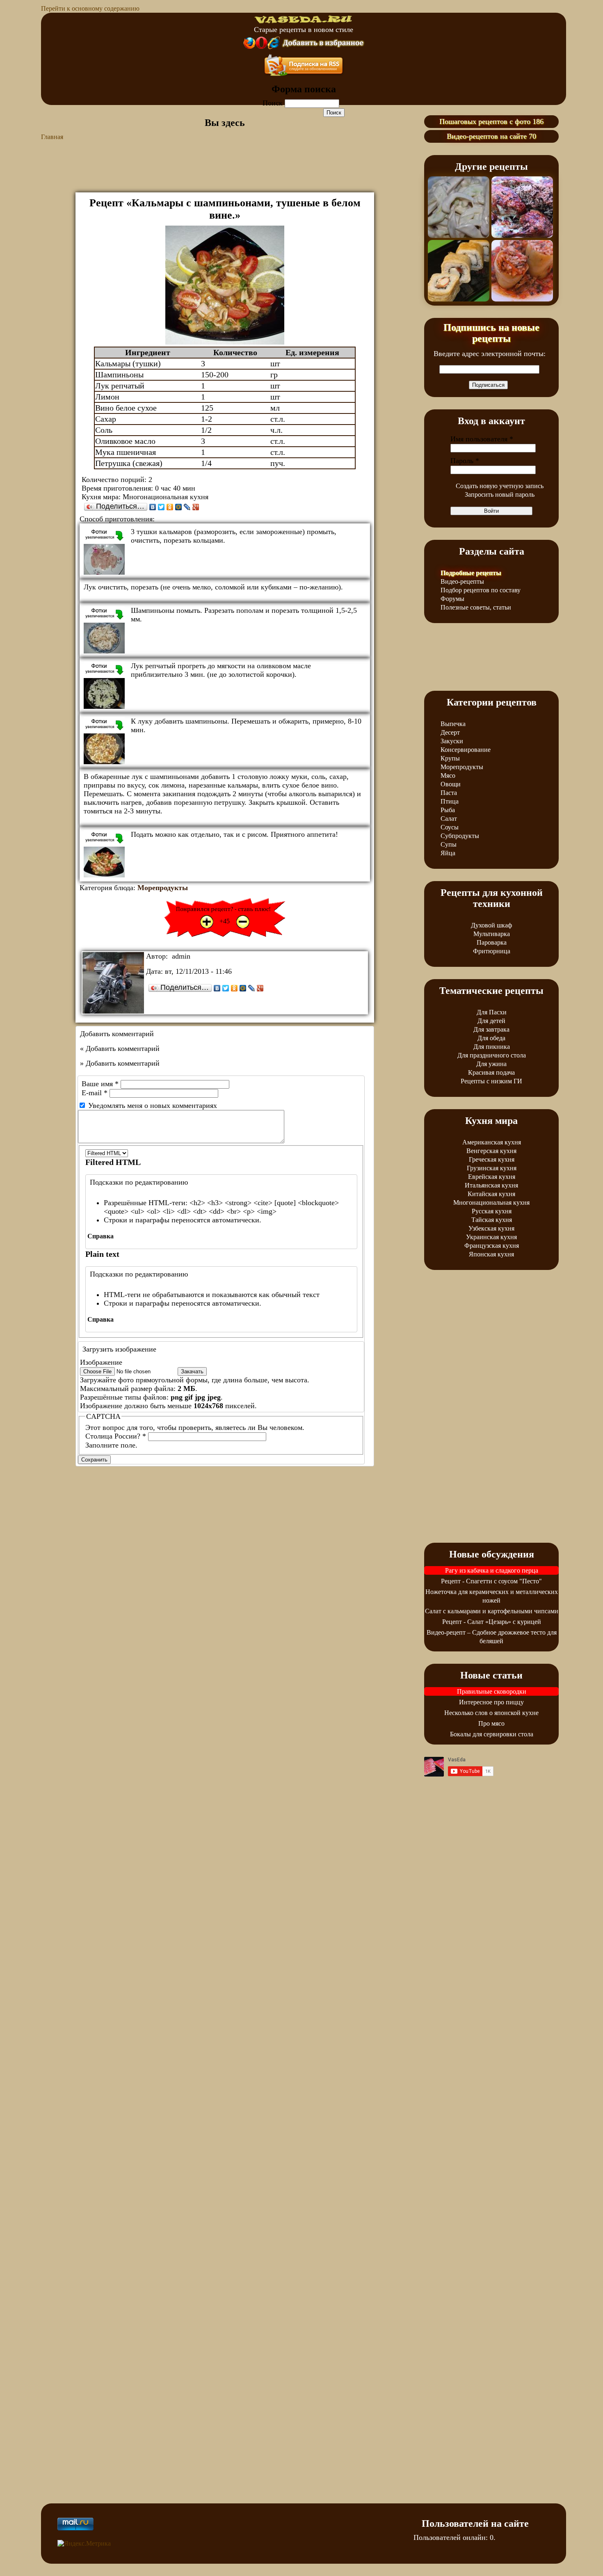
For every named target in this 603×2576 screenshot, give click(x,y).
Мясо (448, 775)
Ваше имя (100, 1084)
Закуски (452, 741)
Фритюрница (492, 951)
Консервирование (466, 750)
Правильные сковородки (492, 1691)
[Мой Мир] (179, 507)
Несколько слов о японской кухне (491, 1713)
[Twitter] (161, 507)
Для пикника (492, 1047)
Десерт (450, 732)
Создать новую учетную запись (500, 486)
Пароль (465, 461)
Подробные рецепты (471, 573)
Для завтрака (491, 1029)
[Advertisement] (225, 172)
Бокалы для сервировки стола (492, 1734)
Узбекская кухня (491, 1228)
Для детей (491, 1021)
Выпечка (453, 724)
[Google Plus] (196, 507)
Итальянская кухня (491, 1185)
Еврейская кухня (492, 1177)
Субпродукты (460, 836)
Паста (449, 793)
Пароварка (492, 942)
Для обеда (491, 1038)
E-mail (95, 1093)
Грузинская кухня (492, 1168)
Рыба (448, 810)
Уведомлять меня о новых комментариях (153, 1105)
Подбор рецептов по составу (481, 590)
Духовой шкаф (491, 925)
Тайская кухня (492, 1220)
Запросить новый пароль (500, 494)
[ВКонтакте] (153, 507)
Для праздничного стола (492, 1055)
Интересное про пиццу (491, 1702)
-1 (243, 922)
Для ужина (491, 1064)
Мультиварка (492, 934)
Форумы (452, 599)
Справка (100, 1236)
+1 (207, 922)
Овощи (451, 784)
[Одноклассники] (170, 507)
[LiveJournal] (187, 507)
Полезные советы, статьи (476, 607)
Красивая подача (491, 1072)
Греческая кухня (492, 1159)
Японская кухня (491, 1254)
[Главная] (304, 21)
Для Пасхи (492, 1012)
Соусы (450, 827)
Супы (449, 844)
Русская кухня (492, 1211)
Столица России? (116, 1436)
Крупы (450, 758)
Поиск (274, 103)
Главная (52, 137)
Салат (449, 819)
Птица (450, 801)
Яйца (448, 853)
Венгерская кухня (491, 1151)
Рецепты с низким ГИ (491, 1081)
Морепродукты (163, 888)
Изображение (101, 1362)
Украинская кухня (491, 1237)
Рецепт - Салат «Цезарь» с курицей (492, 1622)
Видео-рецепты (462, 581)
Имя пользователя (482, 439)
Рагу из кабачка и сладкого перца (492, 1570)
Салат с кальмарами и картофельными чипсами (492, 1611)
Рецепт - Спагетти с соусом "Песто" (491, 1581)
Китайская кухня (491, 1194)
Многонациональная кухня (491, 1202)
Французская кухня (492, 1246)
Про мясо (491, 1723)
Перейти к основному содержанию (90, 8)
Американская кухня (492, 1142)
